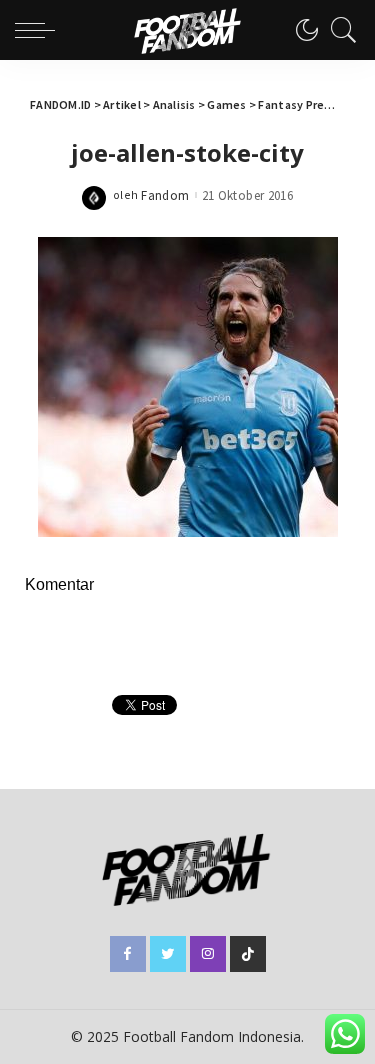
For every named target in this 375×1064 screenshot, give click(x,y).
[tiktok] (248, 954)
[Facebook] (128, 954)
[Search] (339, 30)
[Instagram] (208, 954)
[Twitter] (168, 954)
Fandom (165, 195)
